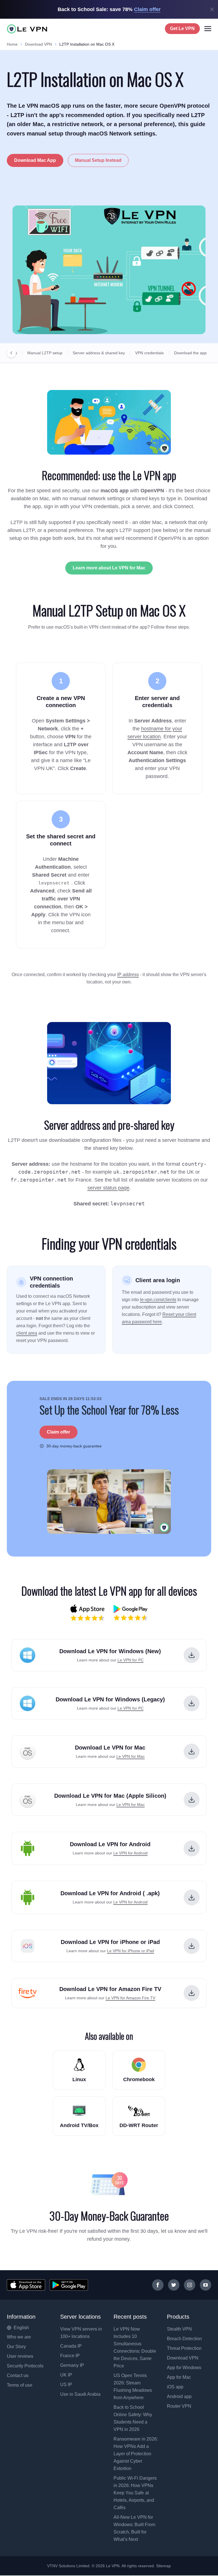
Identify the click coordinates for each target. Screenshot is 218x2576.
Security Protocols (25, 2366)
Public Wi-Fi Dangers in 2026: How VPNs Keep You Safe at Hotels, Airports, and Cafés (135, 2493)
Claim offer (58, 1432)
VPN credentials (149, 353)
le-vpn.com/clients (158, 1300)
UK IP (66, 2375)
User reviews (20, 2356)
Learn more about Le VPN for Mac (109, 568)
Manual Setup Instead (98, 160)
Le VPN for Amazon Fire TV (130, 1998)
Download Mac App (35, 160)
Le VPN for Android (130, 1853)
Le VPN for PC (131, 1660)
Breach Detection (184, 2339)
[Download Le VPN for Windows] (192, 1655)
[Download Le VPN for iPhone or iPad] (192, 1946)
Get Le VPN (182, 28)
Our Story (16, 2347)
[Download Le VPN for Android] (192, 1848)
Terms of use (20, 2385)
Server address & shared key (99, 353)
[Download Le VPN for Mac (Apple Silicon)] (192, 1800)
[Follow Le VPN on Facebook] (158, 2285)
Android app (179, 2396)
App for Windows (184, 2368)
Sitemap (164, 2566)
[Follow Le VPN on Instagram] (190, 2285)
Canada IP (71, 2346)
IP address (128, 975)
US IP (66, 2385)
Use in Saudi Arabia (80, 2394)
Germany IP (72, 2365)
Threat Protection (184, 2348)
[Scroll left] (11, 353)
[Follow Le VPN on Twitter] (174, 2285)
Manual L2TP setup (45, 353)
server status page (108, 1188)
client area (27, 1333)
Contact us (18, 2375)
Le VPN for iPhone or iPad (131, 1951)
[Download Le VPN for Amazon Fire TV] (192, 1993)
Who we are (19, 2337)
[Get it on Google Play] (69, 2285)
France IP (70, 2356)
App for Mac (179, 2377)
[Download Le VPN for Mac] (192, 1752)
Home (12, 44)
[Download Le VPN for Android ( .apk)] (192, 1897)
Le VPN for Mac (131, 1756)
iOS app (175, 2387)
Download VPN (38, 44)
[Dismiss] (212, 9)
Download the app (190, 353)
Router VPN (179, 2406)
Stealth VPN (179, 2329)
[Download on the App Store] (26, 2285)
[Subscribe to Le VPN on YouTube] (206, 2285)
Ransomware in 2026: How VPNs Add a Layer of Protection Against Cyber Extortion (136, 2454)
